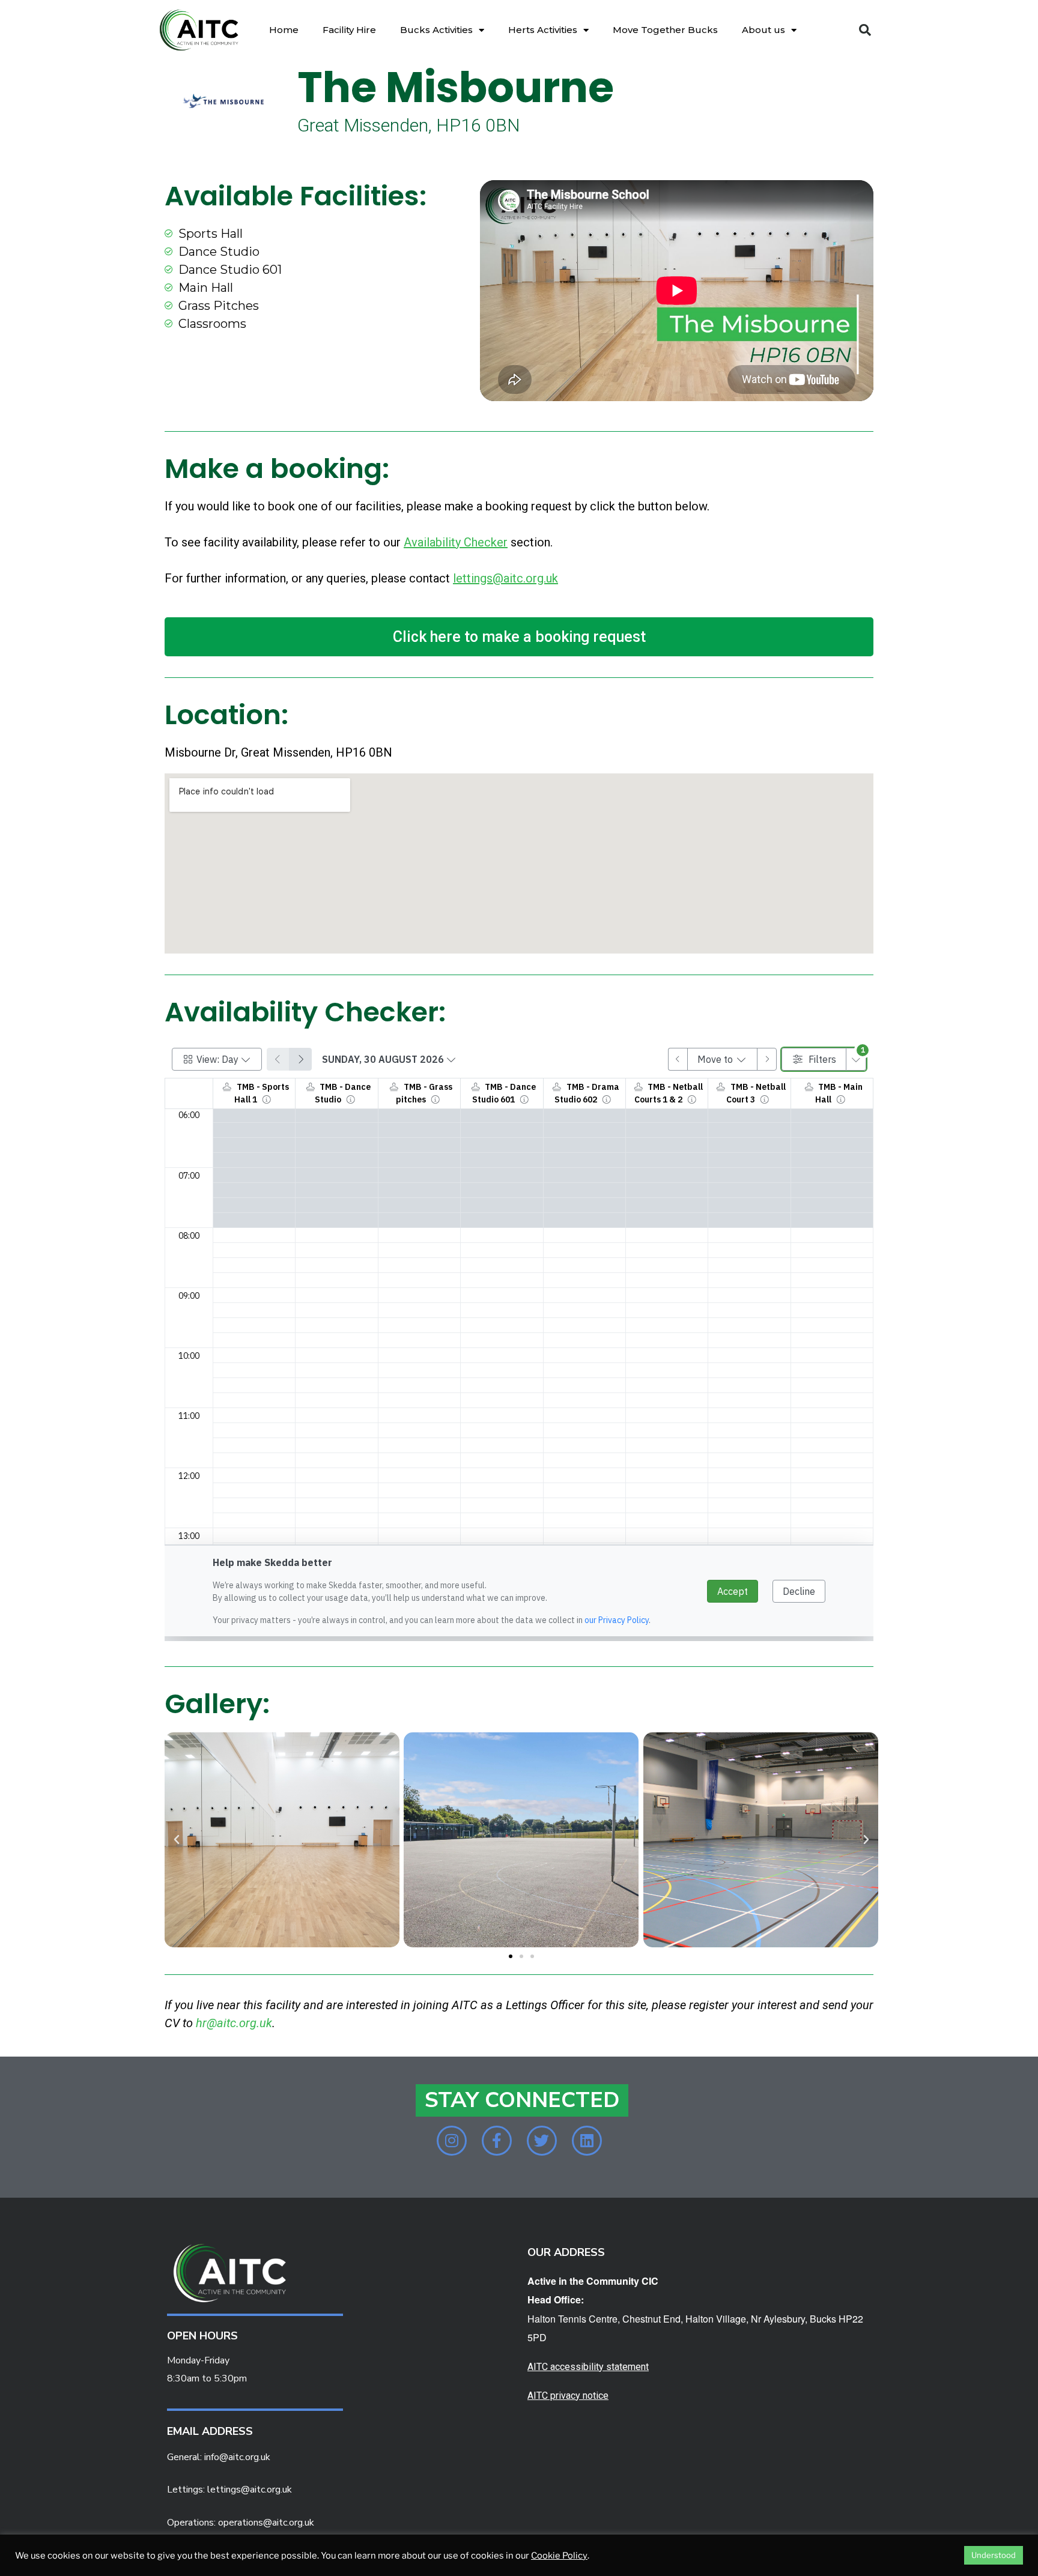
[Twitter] (542, 2141)
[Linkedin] (587, 2141)
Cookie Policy (559, 2556)
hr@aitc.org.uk (234, 2023)
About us (763, 30)
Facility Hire (349, 30)
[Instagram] (452, 2141)
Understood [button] (994, 2555)
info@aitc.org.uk (237, 2457)
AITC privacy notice (568, 2396)
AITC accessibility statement (588, 2367)
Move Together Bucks (665, 30)
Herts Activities (543, 30)
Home (284, 30)
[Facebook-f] (497, 2141)
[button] (865, 30)
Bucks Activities (436, 30)
